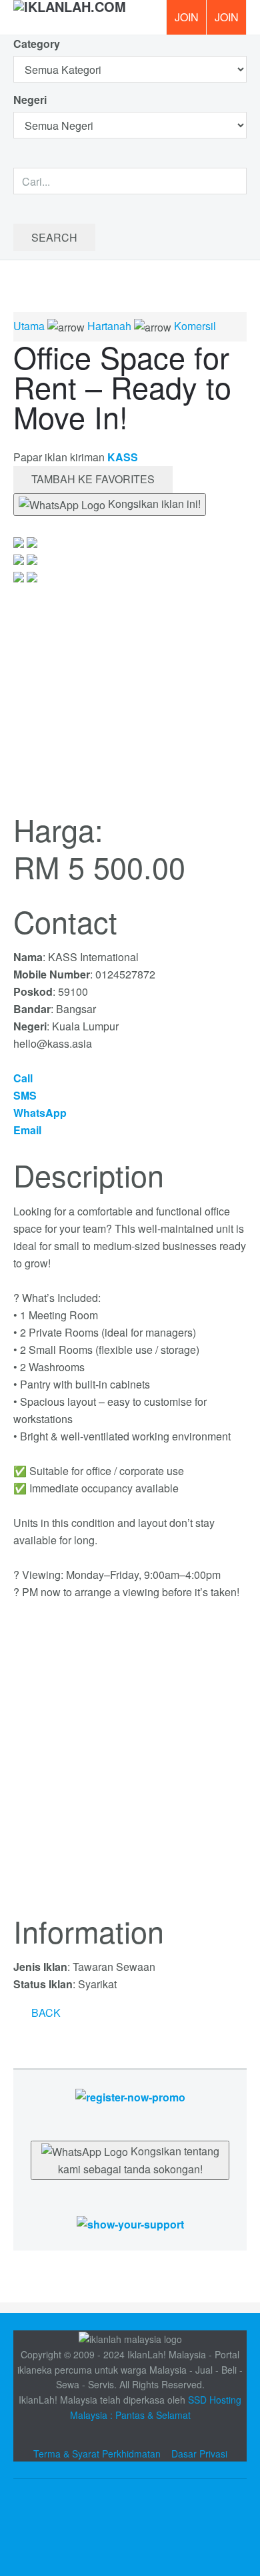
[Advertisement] (130, 1765)
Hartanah (109, 326)
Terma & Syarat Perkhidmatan (97, 2454)
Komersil (195, 326)
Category (37, 44)
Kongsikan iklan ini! (153, 504)
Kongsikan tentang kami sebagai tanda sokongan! (139, 2160)
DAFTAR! (186, 17)
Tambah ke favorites (93, 479)
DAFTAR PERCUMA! (231, 22)
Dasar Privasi (199, 2454)
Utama (29, 326)
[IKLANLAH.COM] (70, 17)
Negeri (31, 100)
